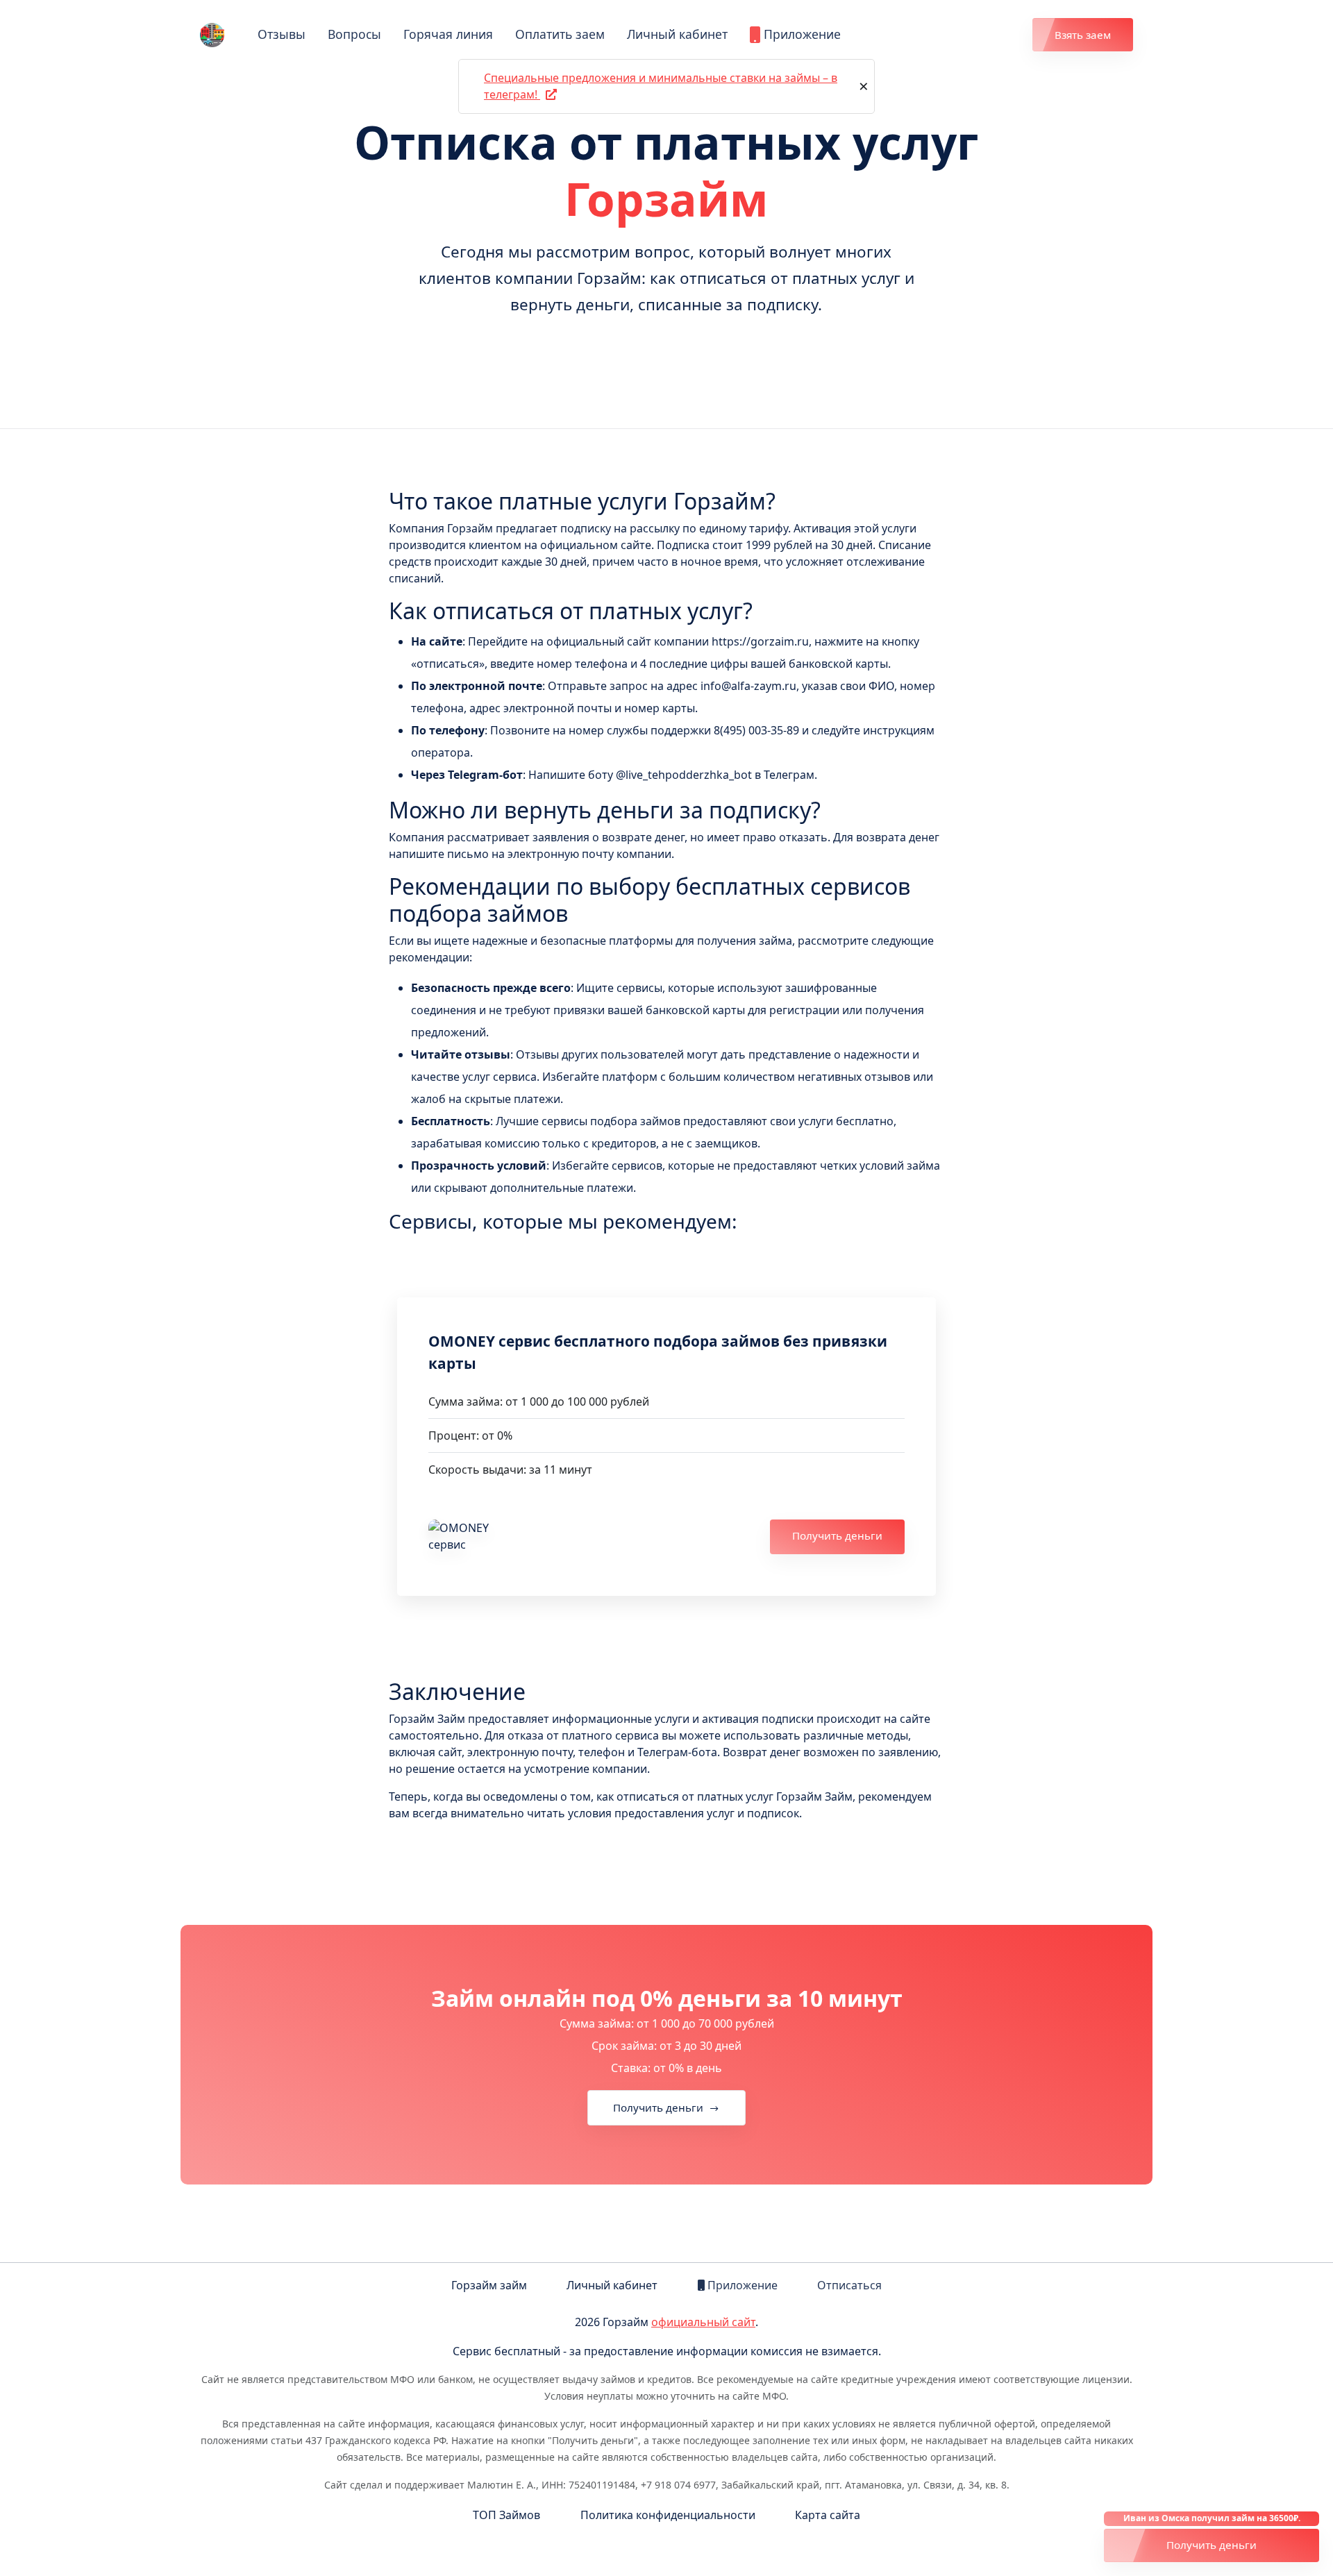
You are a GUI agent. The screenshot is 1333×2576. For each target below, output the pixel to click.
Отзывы (282, 34)
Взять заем (1083, 35)
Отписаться (849, 2285)
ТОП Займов (506, 2515)
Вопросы (354, 34)
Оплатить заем (560, 34)
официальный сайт (703, 2322)
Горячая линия (448, 34)
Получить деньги (837, 1535)
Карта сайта (828, 2515)
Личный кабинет (677, 34)
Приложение (800, 34)
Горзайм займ (489, 2285)
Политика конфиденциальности (668, 2515)
